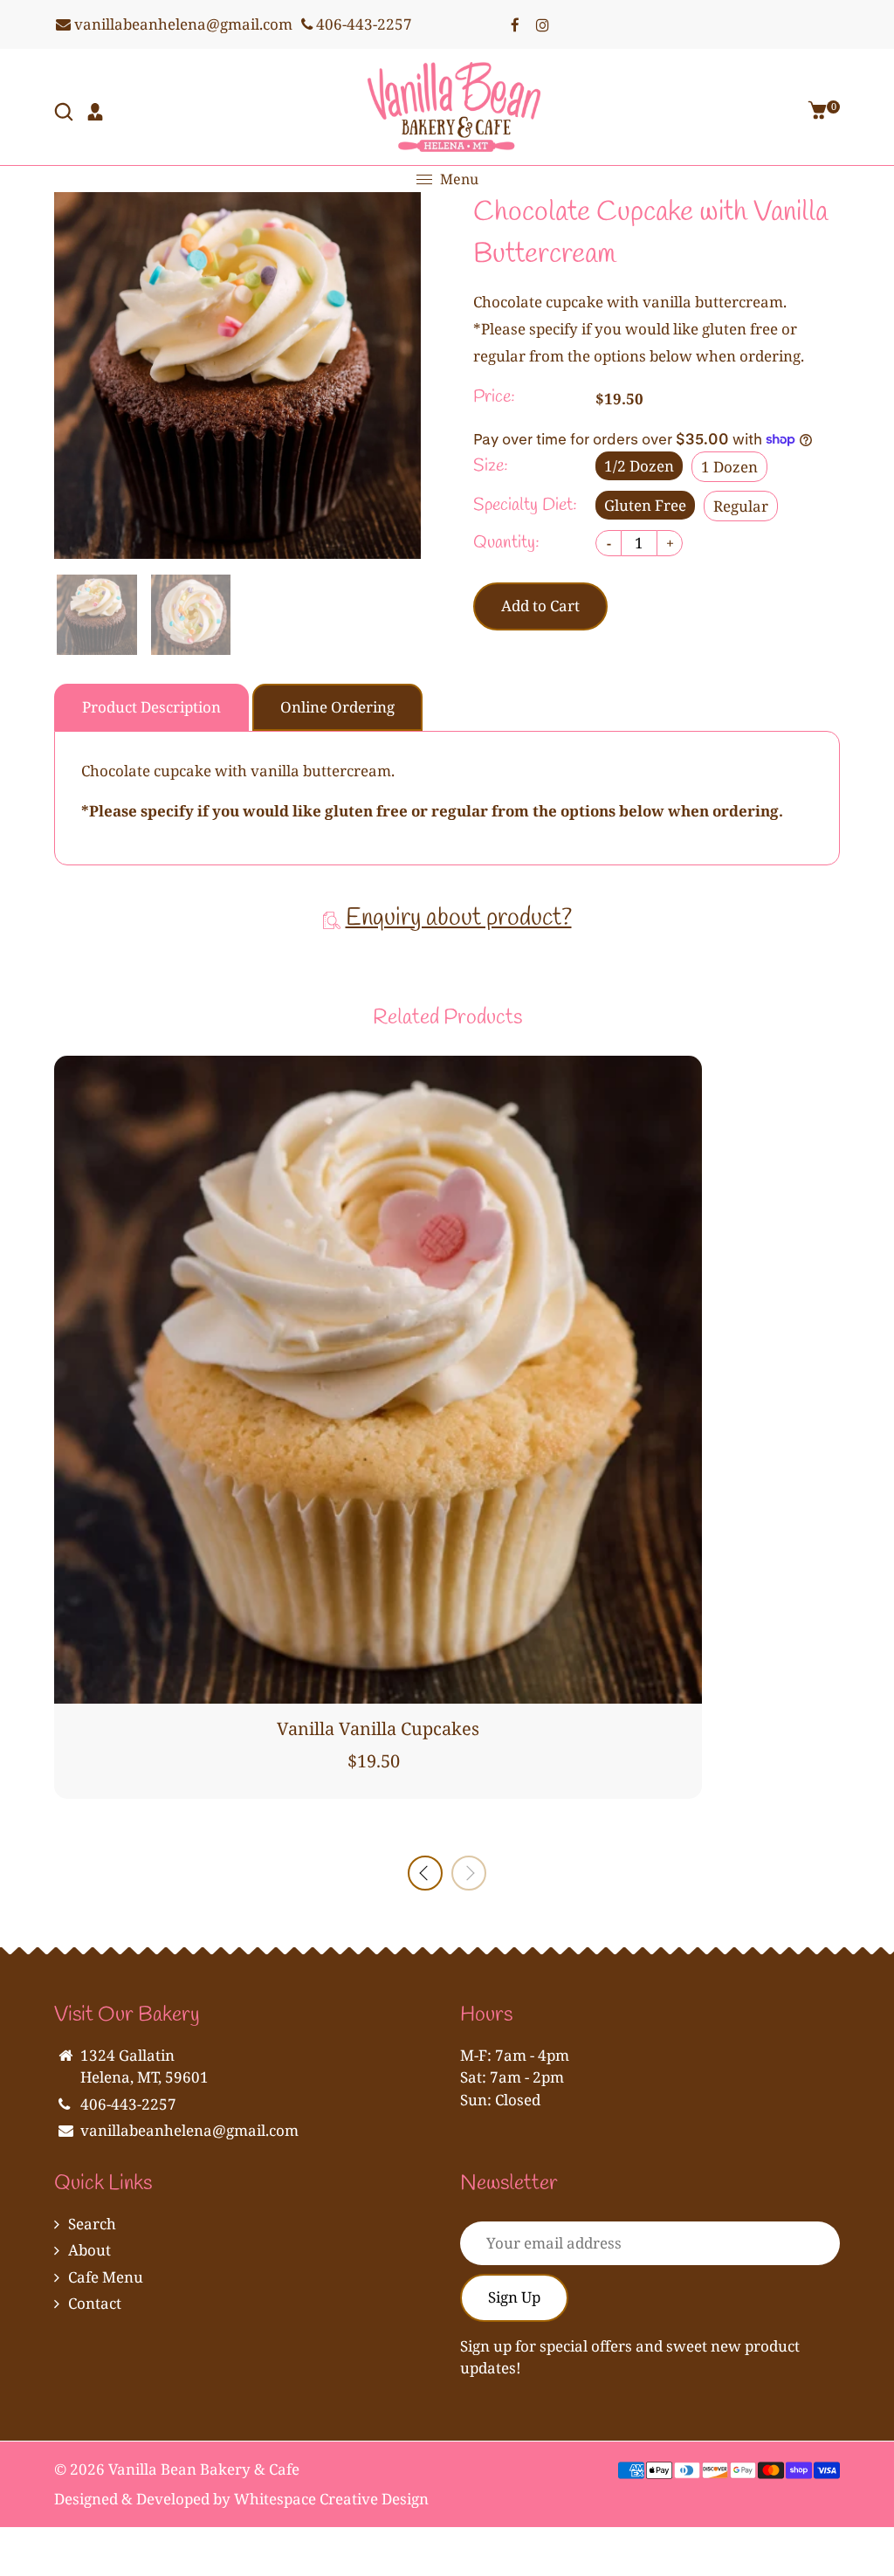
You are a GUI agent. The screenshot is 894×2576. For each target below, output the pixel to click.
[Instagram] (543, 24)
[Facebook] (515, 24)
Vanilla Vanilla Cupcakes (378, 1729)
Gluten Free (645, 505)
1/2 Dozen (639, 466)
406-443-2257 (362, 24)
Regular (741, 506)
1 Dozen (729, 467)
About (89, 2250)
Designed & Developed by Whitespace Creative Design (241, 2499)
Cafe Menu (106, 2277)
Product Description (151, 707)
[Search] (65, 114)
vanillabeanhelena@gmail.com (182, 24)
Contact (95, 2303)
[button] (469, 1873)
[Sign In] (97, 114)
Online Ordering (337, 707)
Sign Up (514, 2297)
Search (92, 2224)
